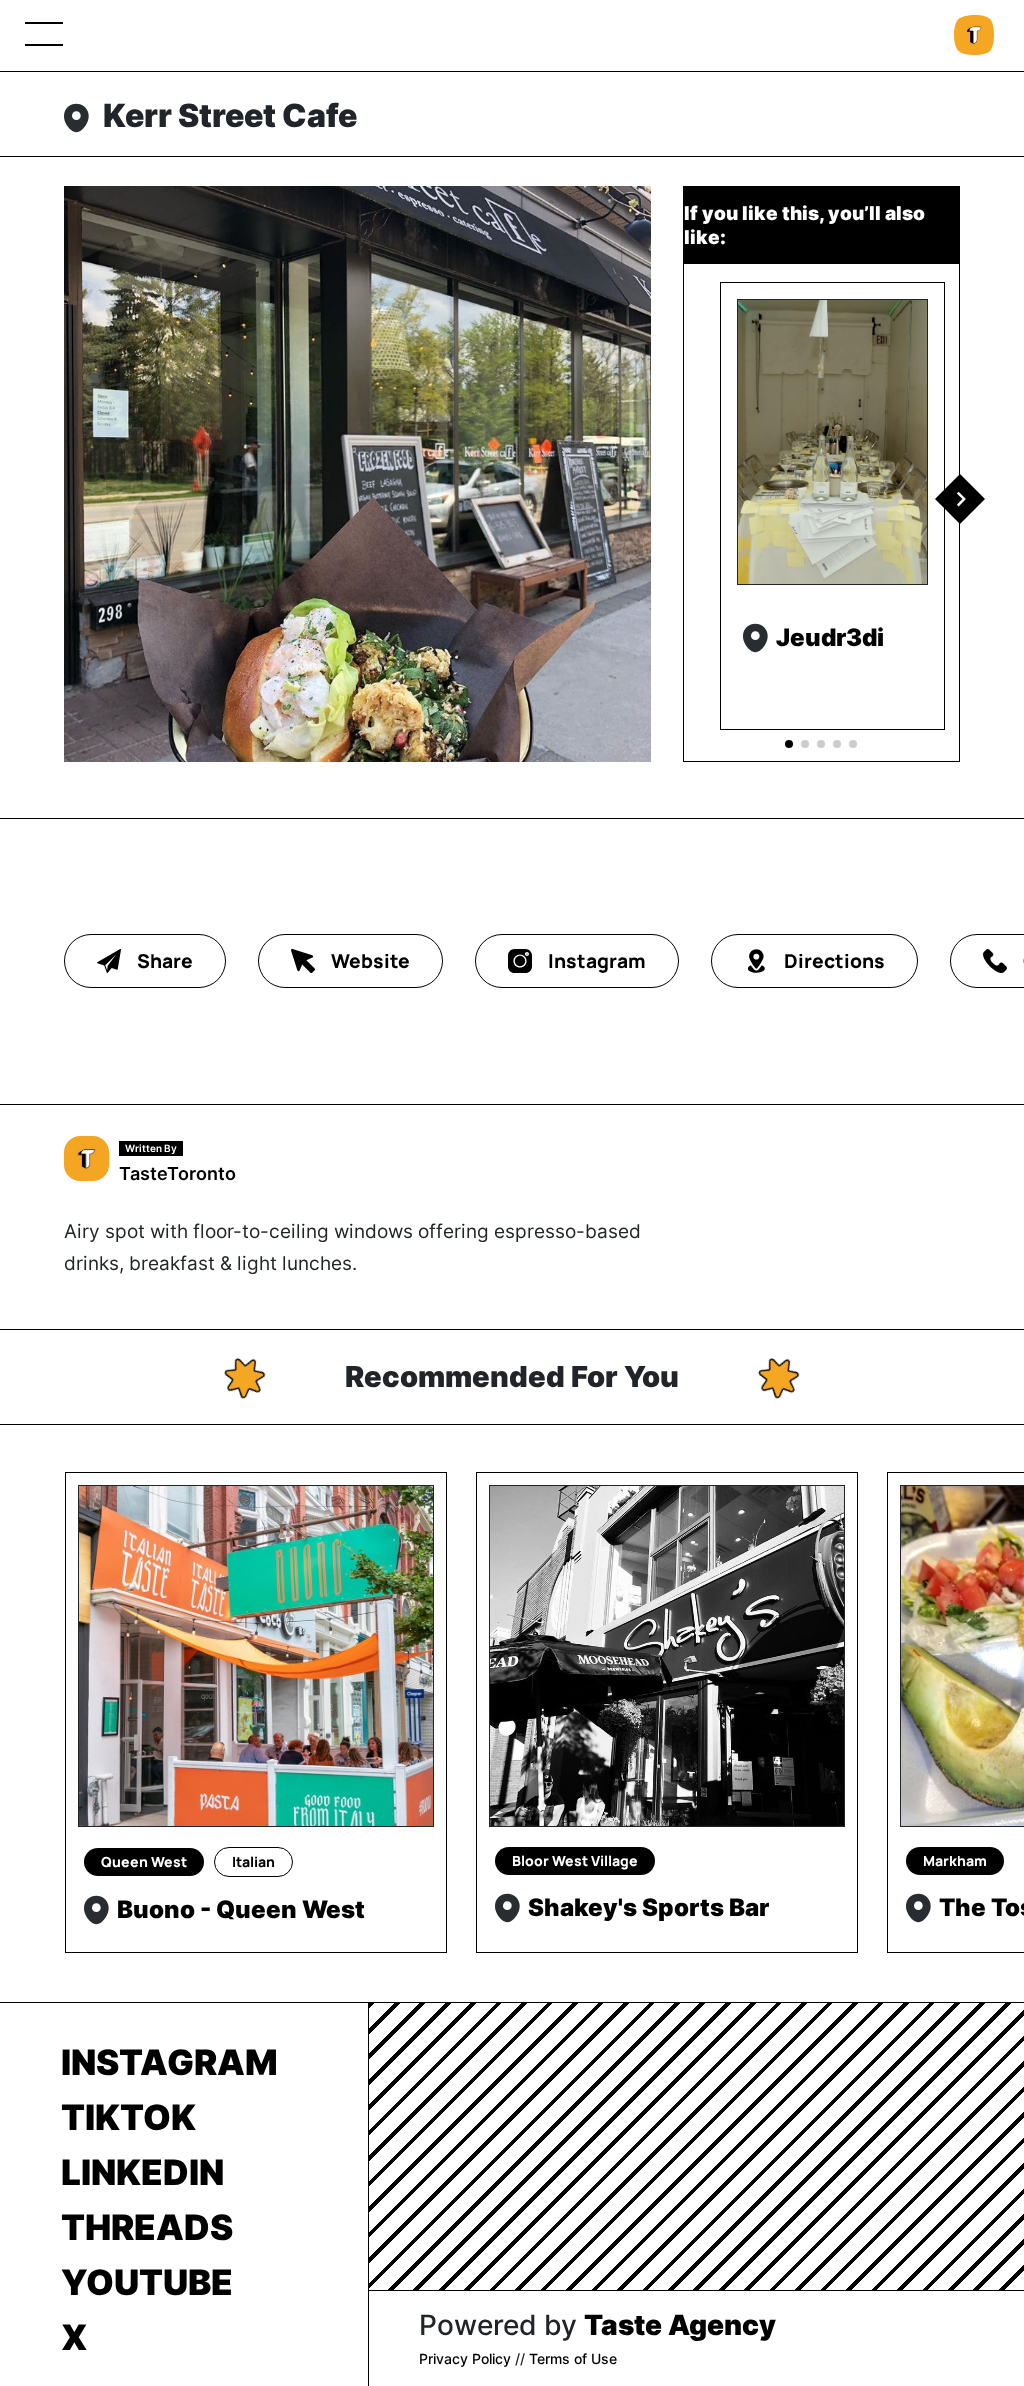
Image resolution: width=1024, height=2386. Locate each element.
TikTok (128, 2117)
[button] (960, 499)
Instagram (169, 2062)
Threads (147, 2227)
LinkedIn (142, 2172)
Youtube (147, 2282)
